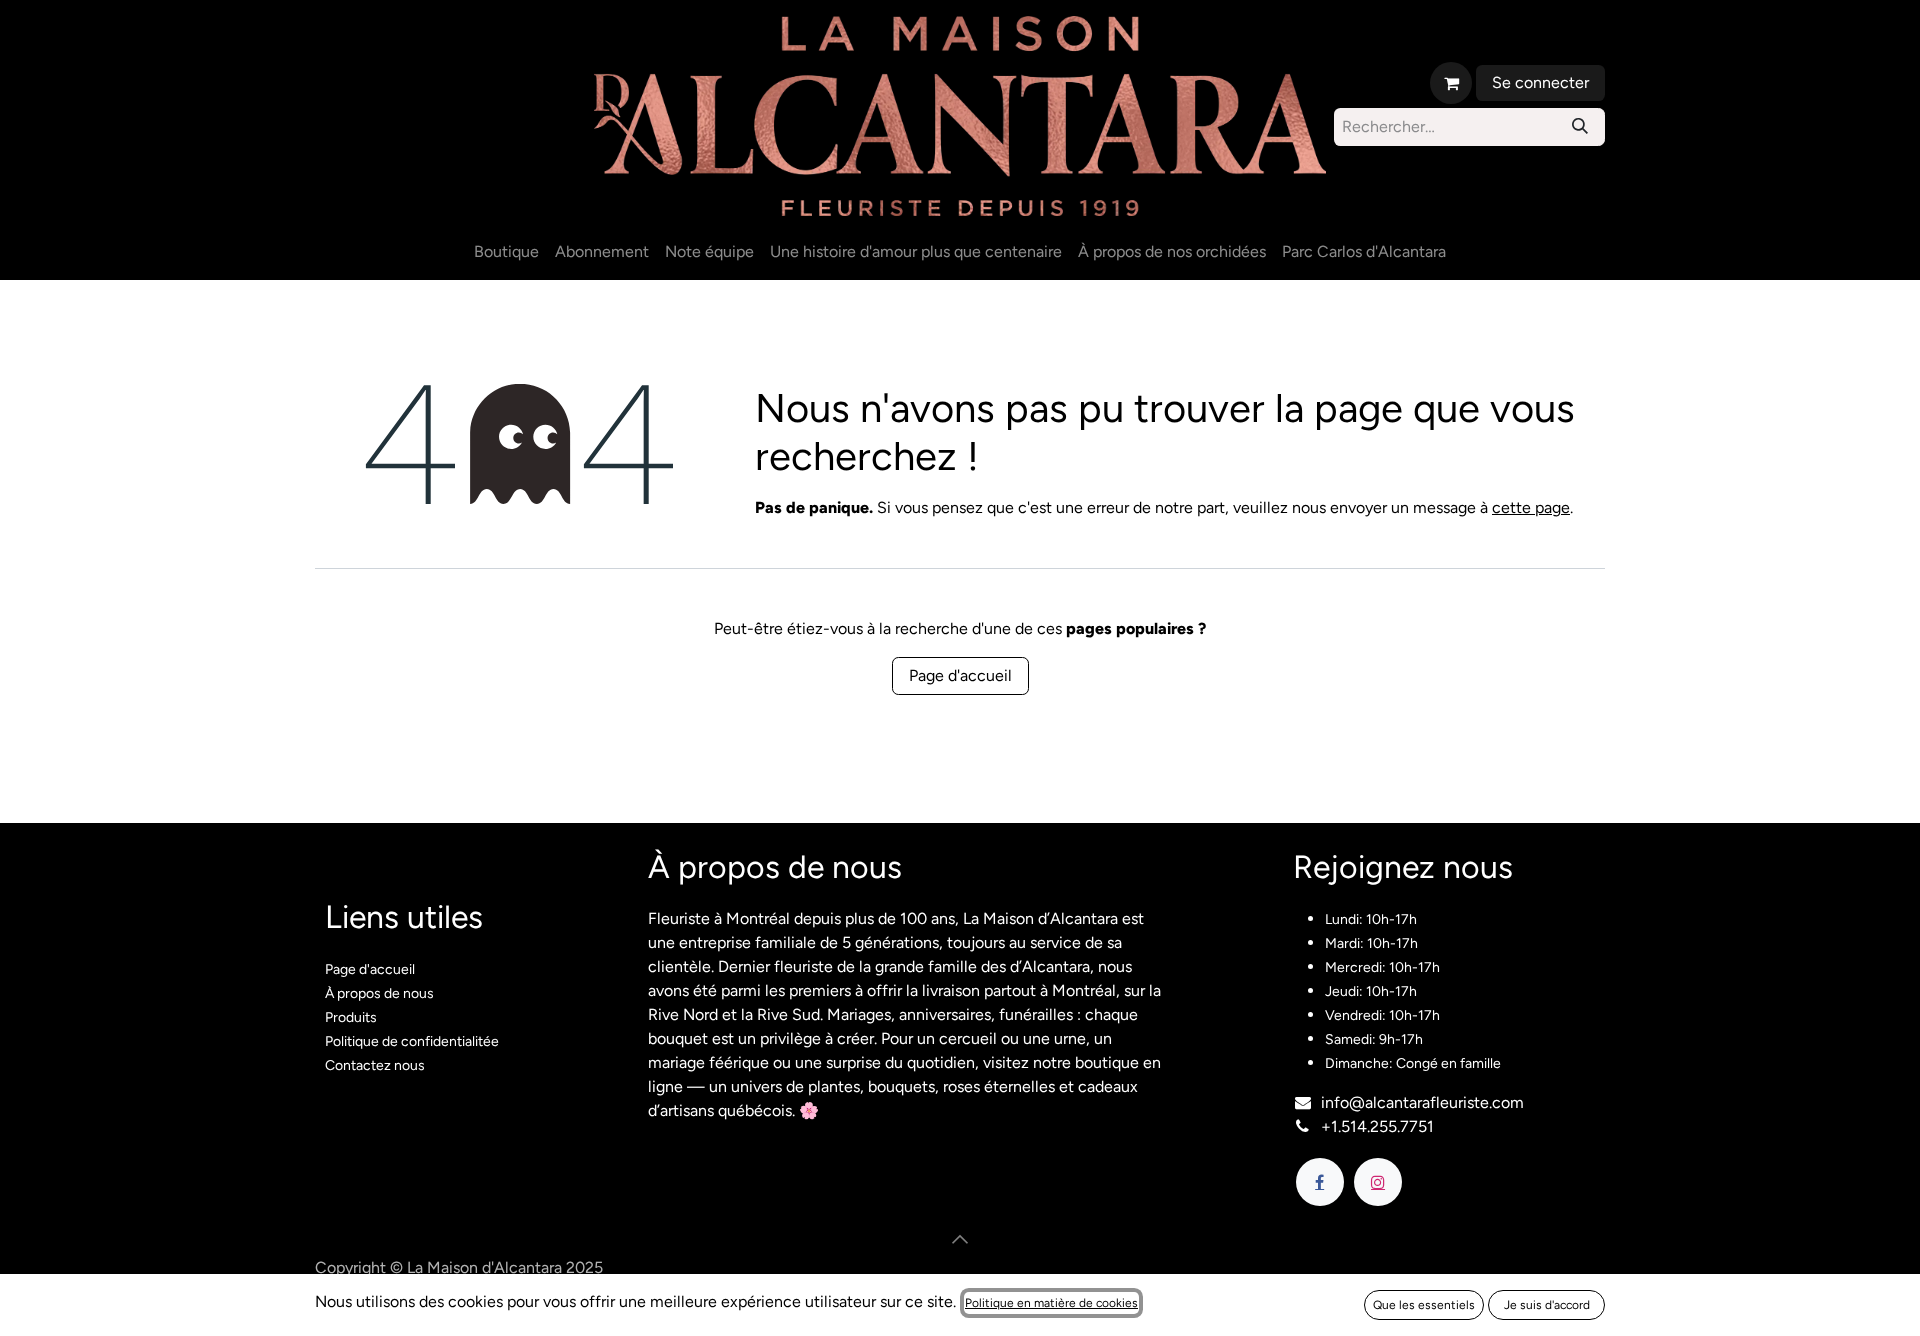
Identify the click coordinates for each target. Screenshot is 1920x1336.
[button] (960, 1239)
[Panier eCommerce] (1451, 83)
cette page (1531, 507)
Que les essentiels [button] (1424, 1305)
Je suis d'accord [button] (1547, 1305)
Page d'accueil (960, 675)
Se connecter (1540, 82)
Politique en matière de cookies (1051, 1303)
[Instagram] (1378, 1182)
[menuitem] (506, 252)
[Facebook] (1320, 1182)
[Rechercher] (1580, 127)
